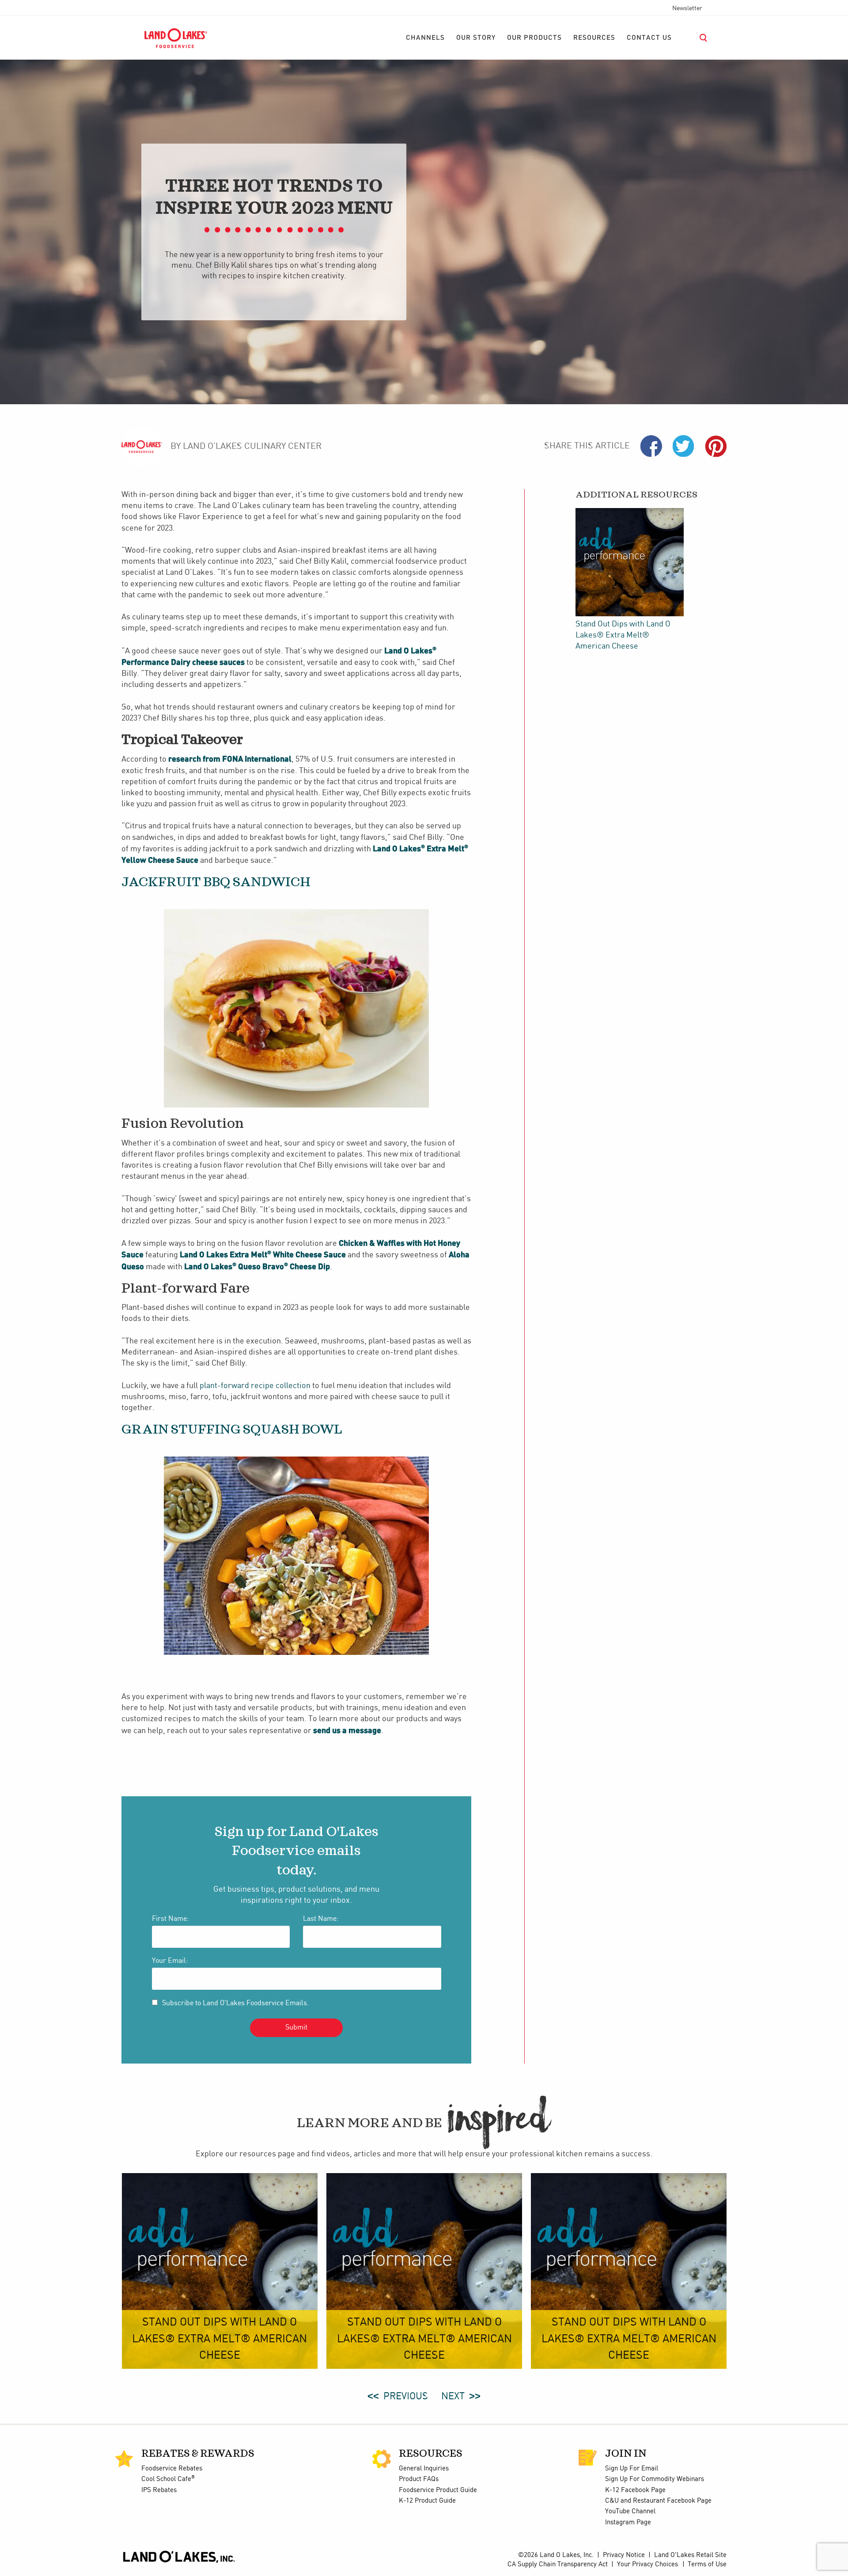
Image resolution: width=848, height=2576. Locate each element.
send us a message (347, 1730)
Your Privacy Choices (647, 2565)
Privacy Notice (624, 2555)
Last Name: (321, 1919)
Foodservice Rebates (172, 2469)
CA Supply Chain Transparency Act (558, 2565)
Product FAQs (419, 2479)
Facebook (651, 446)
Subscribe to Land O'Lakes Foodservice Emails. (235, 2003)
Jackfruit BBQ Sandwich (216, 882)
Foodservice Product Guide (438, 2490)
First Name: (170, 1919)
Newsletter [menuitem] (687, 8)
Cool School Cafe (168, 2479)
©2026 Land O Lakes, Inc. (555, 2555)
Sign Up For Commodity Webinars (655, 2479)
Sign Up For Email (632, 2469)
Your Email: (170, 1961)
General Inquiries (424, 2469)
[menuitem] (425, 38)
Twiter (683, 446)
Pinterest (716, 446)
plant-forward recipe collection (255, 1386)
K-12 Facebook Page (635, 2490)
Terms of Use (707, 2565)
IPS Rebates (159, 2490)
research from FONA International (230, 759)
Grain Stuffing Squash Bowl (232, 1430)
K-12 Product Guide (427, 2501)
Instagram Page (628, 2523)
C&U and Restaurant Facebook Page (658, 2501)
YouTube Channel (630, 2512)
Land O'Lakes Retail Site (690, 2555)
